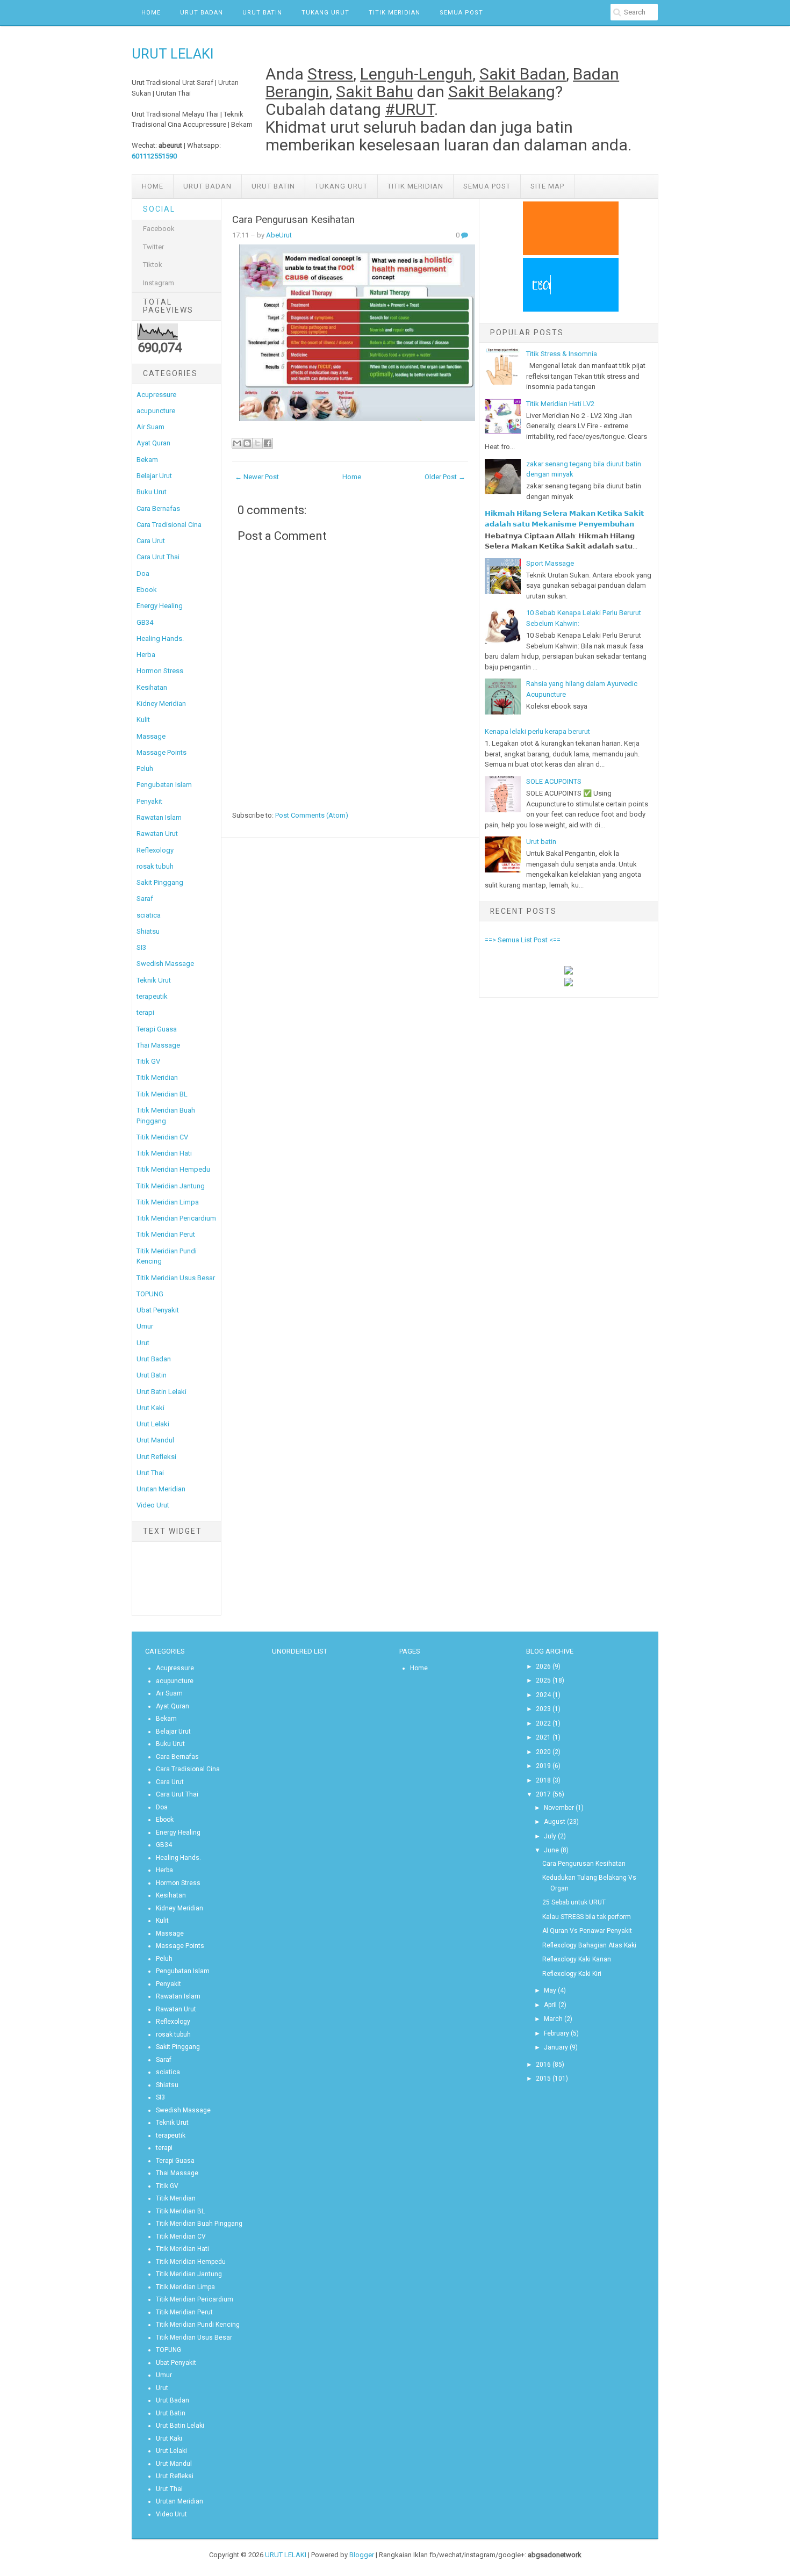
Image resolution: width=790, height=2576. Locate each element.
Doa (143, 573)
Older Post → (445, 477)
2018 (543, 1780)
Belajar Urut (154, 476)
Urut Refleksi (156, 1457)
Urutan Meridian (161, 1489)
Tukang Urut (325, 13)
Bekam (147, 460)
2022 (543, 1723)
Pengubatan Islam (164, 785)
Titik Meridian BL (162, 1094)
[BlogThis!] (247, 443)
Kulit (143, 720)
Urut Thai (150, 1473)
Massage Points (161, 752)
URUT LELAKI (173, 54)
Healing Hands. (160, 638)
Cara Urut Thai (158, 557)
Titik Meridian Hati (164, 1153)
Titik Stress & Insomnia (562, 354)
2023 (543, 1709)
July (550, 1836)
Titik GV (148, 1061)
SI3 (141, 947)
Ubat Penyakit (158, 1310)
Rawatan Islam (159, 817)
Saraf (145, 899)
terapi (145, 1012)
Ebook (147, 590)
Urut (143, 1343)
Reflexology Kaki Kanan (577, 1959)
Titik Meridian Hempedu (173, 1169)
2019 (543, 1766)
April (550, 2005)
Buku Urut (152, 492)
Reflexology (155, 850)
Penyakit (149, 801)
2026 (543, 1666)
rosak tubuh (155, 866)
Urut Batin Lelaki (161, 1392)
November (559, 1808)
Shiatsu (148, 931)
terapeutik (152, 996)
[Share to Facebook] (268, 443)
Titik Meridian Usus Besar (176, 1278)
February (556, 2033)
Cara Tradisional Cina (169, 525)
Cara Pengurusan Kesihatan (293, 220)
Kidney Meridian (161, 703)
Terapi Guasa (157, 1029)
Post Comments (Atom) (312, 815)
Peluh (145, 769)
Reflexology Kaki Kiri (572, 1974)
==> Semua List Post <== (523, 940)
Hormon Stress (160, 671)
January (556, 2047)
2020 (543, 1752)
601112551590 (154, 156)
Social (159, 209)
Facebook (159, 229)
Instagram (159, 283)
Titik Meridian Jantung (171, 1186)
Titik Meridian (394, 13)
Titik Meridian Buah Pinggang (199, 2224)
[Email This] (237, 443)
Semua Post (461, 13)
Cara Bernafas (158, 508)
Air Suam (150, 427)
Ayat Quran (153, 443)
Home (151, 13)
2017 (543, 1794)
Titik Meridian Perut (166, 1234)
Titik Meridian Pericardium (176, 1218)
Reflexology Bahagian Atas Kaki (589, 1945)
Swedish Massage (165, 964)
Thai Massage (158, 1045)
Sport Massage (550, 563)
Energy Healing (160, 606)
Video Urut (153, 1505)
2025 (543, 1680)
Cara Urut (151, 541)
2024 (543, 1695)
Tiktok (153, 265)
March (553, 2019)
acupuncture (156, 411)
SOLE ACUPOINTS (554, 781)
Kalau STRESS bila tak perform (587, 1917)
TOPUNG (150, 1294)
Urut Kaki (150, 1408)
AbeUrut (279, 235)
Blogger (362, 2555)
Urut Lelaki (153, 1424)
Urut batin (541, 842)
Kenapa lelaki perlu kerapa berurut (537, 731)
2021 (543, 1737)
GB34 (145, 622)
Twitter (153, 247)
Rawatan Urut (157, 834)
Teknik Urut (154, 980)
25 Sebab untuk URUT (574, 1902)
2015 (543, 2079)
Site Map (547, 186)
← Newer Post (257, 477)
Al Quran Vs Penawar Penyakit (587, 1931)
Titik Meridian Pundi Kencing (198, 2325)
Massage (151, 736)
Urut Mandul (155, 1440)
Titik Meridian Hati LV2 (560, 404)
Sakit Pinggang (160, 882)
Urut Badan (202, 13)
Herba (146, 655)
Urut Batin (262, 13)
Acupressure (156, 395)
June (551, 1850)
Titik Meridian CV (162, 1137)
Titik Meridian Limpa (168, 1202)
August (555, 1822)
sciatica (149, 915)
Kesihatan (152, 687)
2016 (543, 2065)
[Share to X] (257, 443)
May (550, 1990)
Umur (145, 1326)
